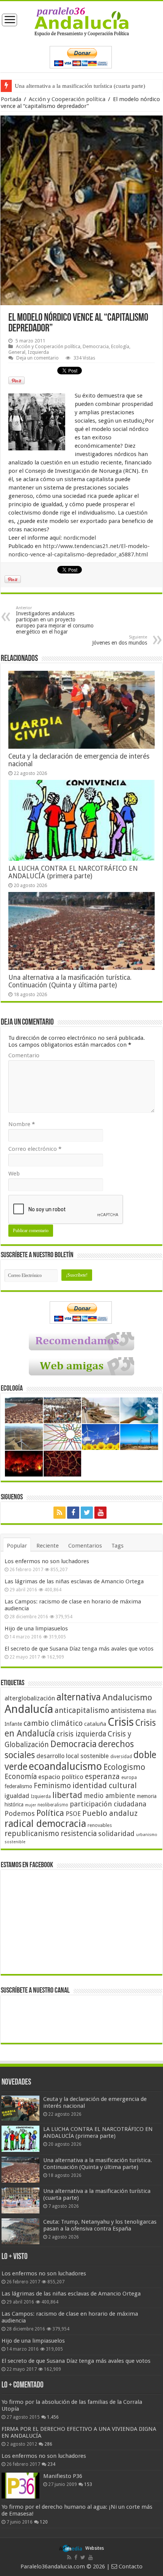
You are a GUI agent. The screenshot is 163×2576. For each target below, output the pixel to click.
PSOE (73, 1814)
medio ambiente (110, 1796)
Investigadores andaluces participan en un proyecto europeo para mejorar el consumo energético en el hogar (55, 620)
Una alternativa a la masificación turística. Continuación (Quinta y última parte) (70, 981)
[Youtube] (100, 1513)
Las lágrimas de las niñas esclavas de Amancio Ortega (74, 1581)
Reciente (48, 1546)
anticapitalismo (82, 1710)
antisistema (128, 1711)
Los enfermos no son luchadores (47, 1561)
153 (88, 2484)
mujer (31, 1805)
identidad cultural (105, 1785)
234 (51, 2464)
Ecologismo (124, 1767)
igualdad (17, 1796)
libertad (67, 1795)
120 (44, 2522)
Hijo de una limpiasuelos (36, 1629)
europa (129, 1778)
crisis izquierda (81, 1734)
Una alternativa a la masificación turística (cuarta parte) (80, 86)
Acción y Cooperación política (67, 99)
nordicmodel (80, 538)
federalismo (18, 1786)
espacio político (61, 1777)
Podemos (20, 1813)
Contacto (130, 2566)
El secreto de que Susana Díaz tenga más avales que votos (79, 1649)
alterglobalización (30, 1698)
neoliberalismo (53, 1805)
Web (14, 1174)
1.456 (53, 2417)
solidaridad (116, 1834)
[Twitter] (87, 1513)
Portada (11, 99)
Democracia (96, 346)
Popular (17, 1546)
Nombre (22, 1124)
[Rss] (60, 1513)
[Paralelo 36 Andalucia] (82, 21)
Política (50, 1813)
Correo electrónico (35, 1149)
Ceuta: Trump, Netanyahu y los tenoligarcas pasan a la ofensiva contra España (100, 2225)
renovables (100, 1825)
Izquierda (38, 352)
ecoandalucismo (65, 1766)
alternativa (79, 1697)
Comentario (24, 1055)
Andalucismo (127, 1697)
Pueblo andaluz (110, 1813)
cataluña (95, 1724)
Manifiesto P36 (63, 2476)
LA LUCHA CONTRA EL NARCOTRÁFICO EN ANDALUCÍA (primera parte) (73, 872)
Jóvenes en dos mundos (120, 640)
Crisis (121, 1722)
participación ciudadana (108, 1804)
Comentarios (85, 1546)
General (17, 352)
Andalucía (29, 1709)
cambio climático (53, 1723)
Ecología (120, 346)
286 (48, 2444)
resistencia (79, 1834)
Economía (21, 1777)
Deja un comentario (38, 358)
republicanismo (32, 1834)
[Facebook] (73, 1513)
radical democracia (45, 1823)
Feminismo (52, 1786)
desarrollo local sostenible (73, 1756)
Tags (118, 1546)
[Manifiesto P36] (20, 2486)
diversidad (121, 1757)
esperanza (102, 1777)
